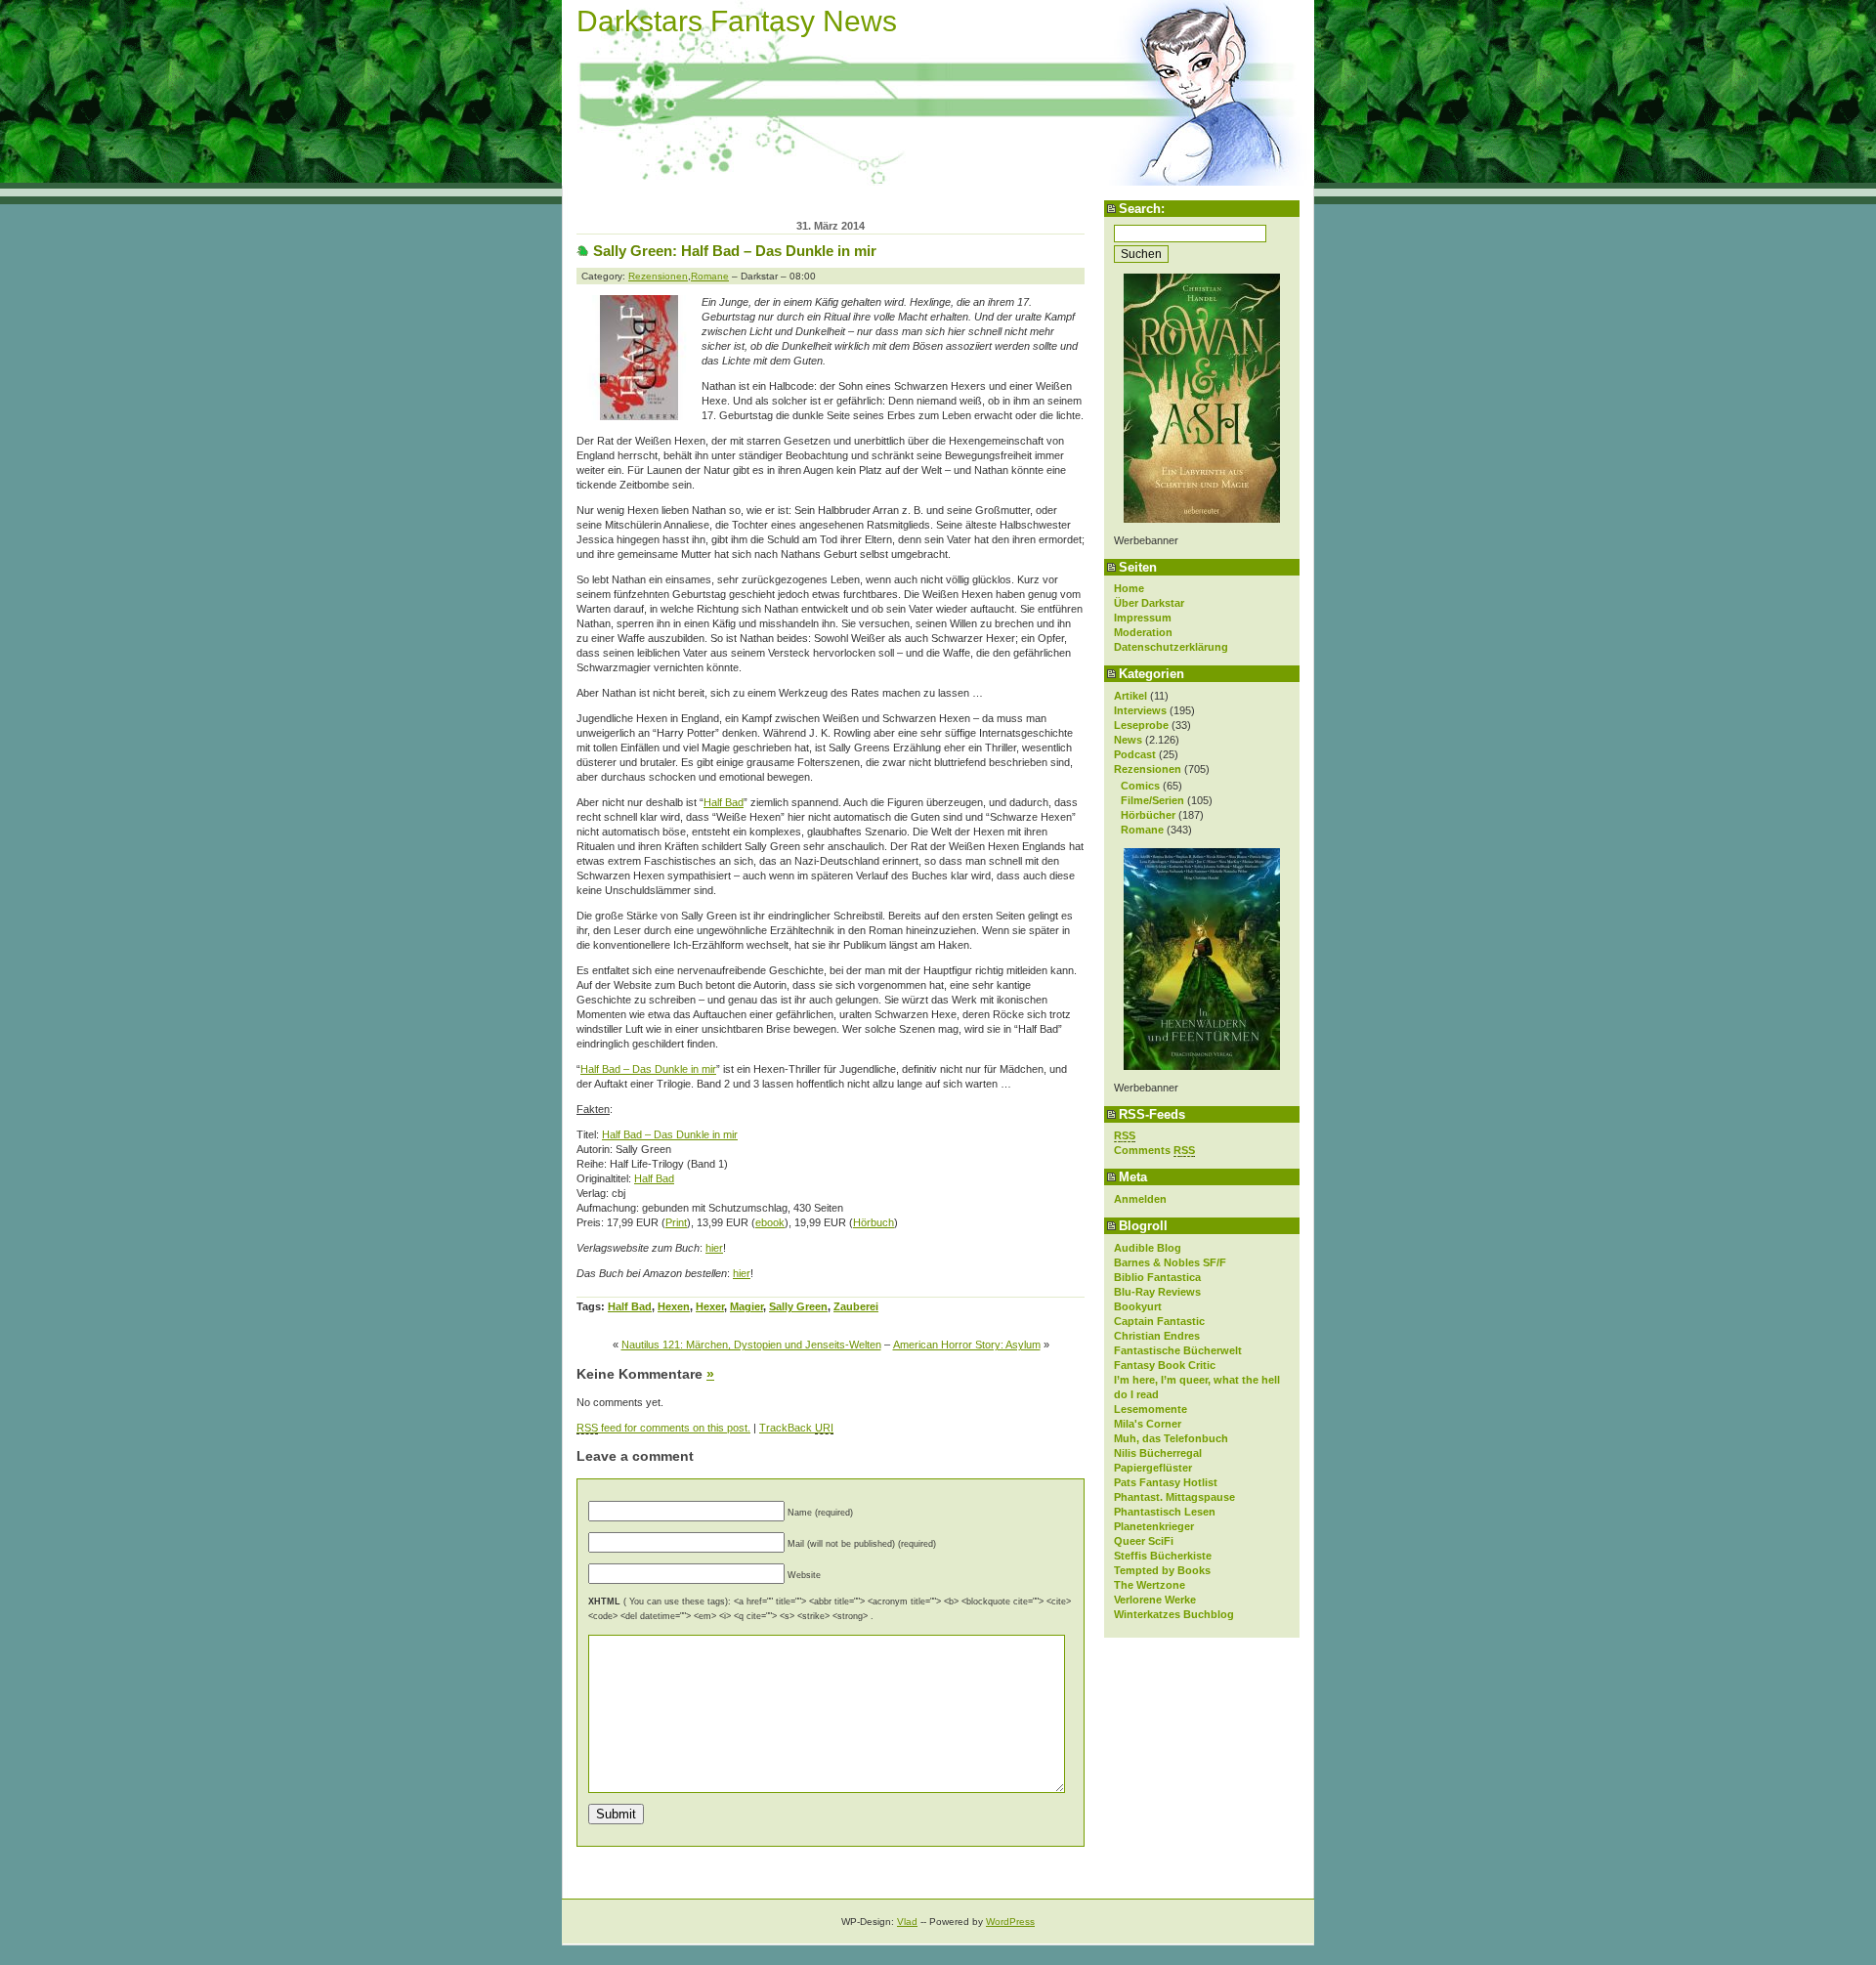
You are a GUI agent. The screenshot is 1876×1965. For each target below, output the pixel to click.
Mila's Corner (1148, 1424)
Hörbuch (874, 1222)
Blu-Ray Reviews (1157, 1292)
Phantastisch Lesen (1165, 1512)
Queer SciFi (1144, 1541)
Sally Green (798, 1306)
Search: (1142, 209)
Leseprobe (1141, 725)
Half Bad (724, 802)
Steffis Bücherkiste (1163, 1556)
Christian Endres (1157, 1336)
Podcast (1135, 754)
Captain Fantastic (1159, 1321)
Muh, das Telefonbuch (1171, 1438)
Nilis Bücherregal (1158, 1453)
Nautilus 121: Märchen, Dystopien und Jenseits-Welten (751, 1345)
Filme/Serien (1152, 800)
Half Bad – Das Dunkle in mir (648, 1069)
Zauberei (856, 1306)
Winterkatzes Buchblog (1174, 1614)
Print (676, 1222)
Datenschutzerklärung (1171, 647)
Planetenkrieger (1154, 1526)
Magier (746, 1306)
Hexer (710, 1306)
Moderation (1143, 632)
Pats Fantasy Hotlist (1166, 1482)
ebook (770, 1222)
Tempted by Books (1162, 1570)
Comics (1140, 786)
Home (1129, 588)
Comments (1154, 1150)
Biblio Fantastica (1157, 1277)
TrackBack (796, 1428)
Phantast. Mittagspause (1174, 1497)
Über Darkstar (1149, 603)
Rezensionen (1148, 769)
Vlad (907, 1922)
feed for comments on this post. (663, 1428)
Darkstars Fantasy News (737, 21)
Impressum (1143, 618)
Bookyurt (1138, 1306)
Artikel (1130, 696)
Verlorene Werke (1155, 1600)
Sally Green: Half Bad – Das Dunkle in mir (735, 251)
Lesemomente (1151, 1409)
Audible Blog (1148, 1248)
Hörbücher (1148, 815)
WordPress (1010, 1922)
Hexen (674, 1306)
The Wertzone (1150, 1585)
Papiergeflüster (1153, 1468)
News (1128, 740)
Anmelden (1140, 1199)
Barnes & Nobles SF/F (1170, 1262)
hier (714, 1248)
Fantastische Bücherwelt (1178, 1350)
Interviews (1140, 710)
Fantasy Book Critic (1165, 1365)
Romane (1142, 830)
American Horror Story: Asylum (967, 1345)
